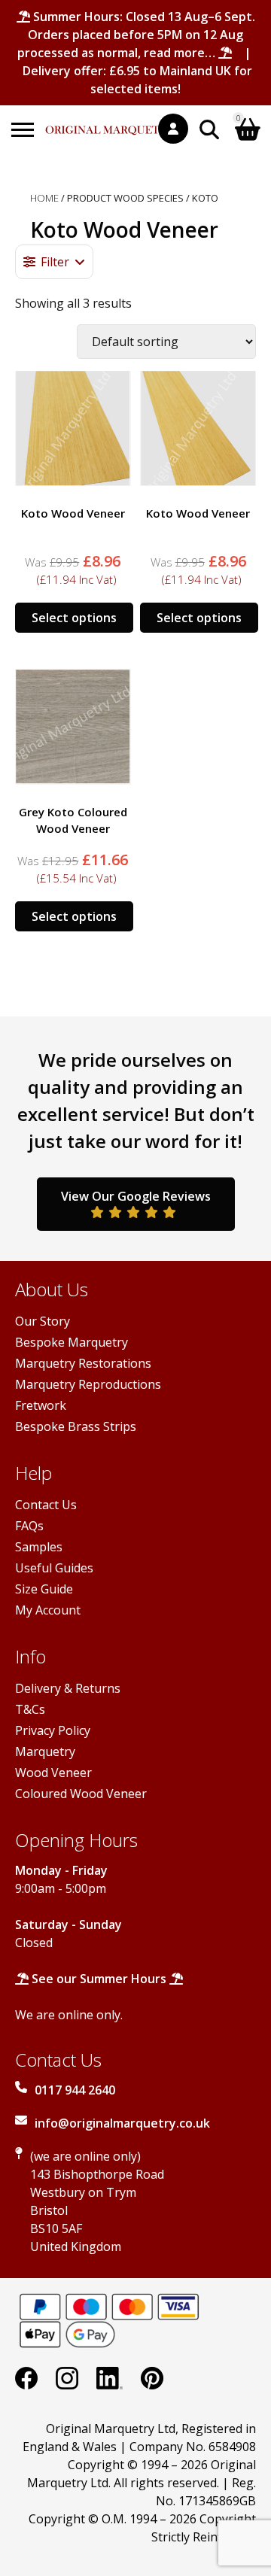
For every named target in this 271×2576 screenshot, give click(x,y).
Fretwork (41, 1405)
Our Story (43, 1321)
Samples (39, 1547)
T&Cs (30, 1709)
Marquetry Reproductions (88, 1384)
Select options (74, 618)
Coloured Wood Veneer (81, 1794)
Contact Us (46, 1505)
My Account (48, 1610)
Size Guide (44, 1589)
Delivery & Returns (68, 1688)
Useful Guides (54, 1568)
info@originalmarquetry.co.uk (122, 2123)
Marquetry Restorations (83, 1363)
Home (44, 198)
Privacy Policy (53, 1730)
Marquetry (45, 1751)
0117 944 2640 (75, 2090)
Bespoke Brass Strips (76, 1426)
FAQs (29, 1526)
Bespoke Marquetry (72, 1342)
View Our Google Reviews (136, 1196)
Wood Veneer (53, 1773)
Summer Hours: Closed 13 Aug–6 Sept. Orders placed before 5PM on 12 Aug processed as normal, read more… (136, 35)
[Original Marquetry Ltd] (111, 122)
